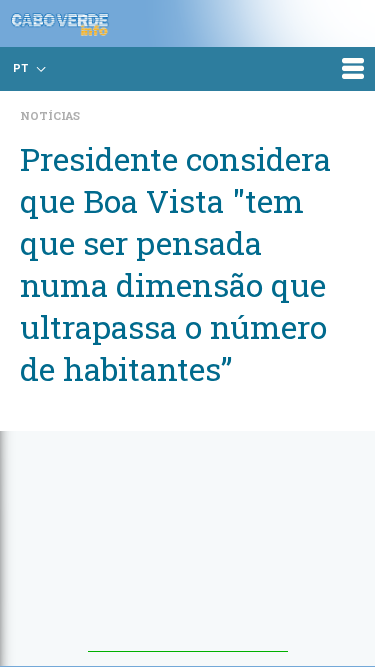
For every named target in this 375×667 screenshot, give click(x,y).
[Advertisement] (188, 551)
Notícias (50, 115)
